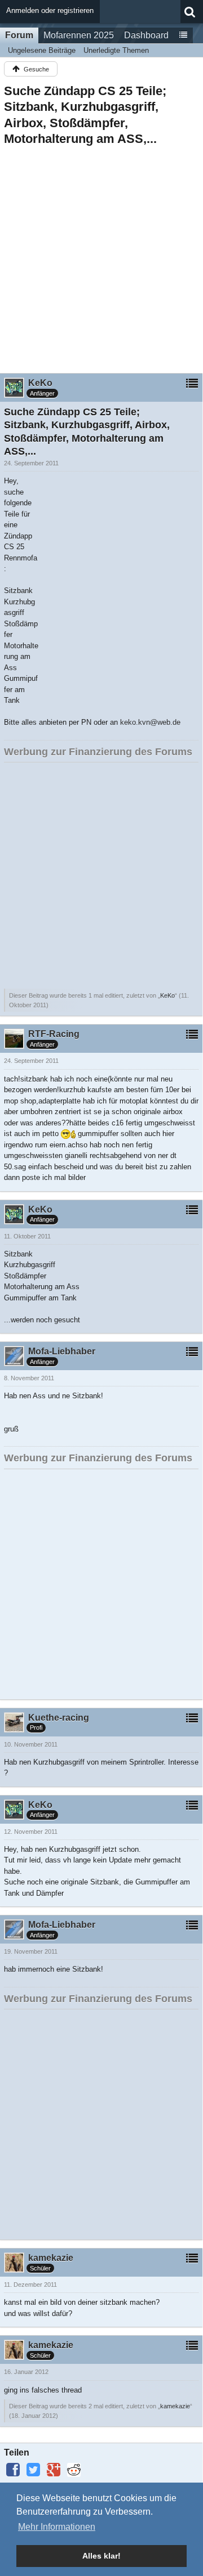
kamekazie (175, 2406)
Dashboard (146, 35)
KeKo (167, 995)
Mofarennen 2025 (79, 35)
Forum (19, 35)
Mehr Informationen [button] (57, 2527)
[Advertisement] (101, 256)
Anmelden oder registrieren (50, 10)
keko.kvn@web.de (150, 722)
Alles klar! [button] (101, 2556)
